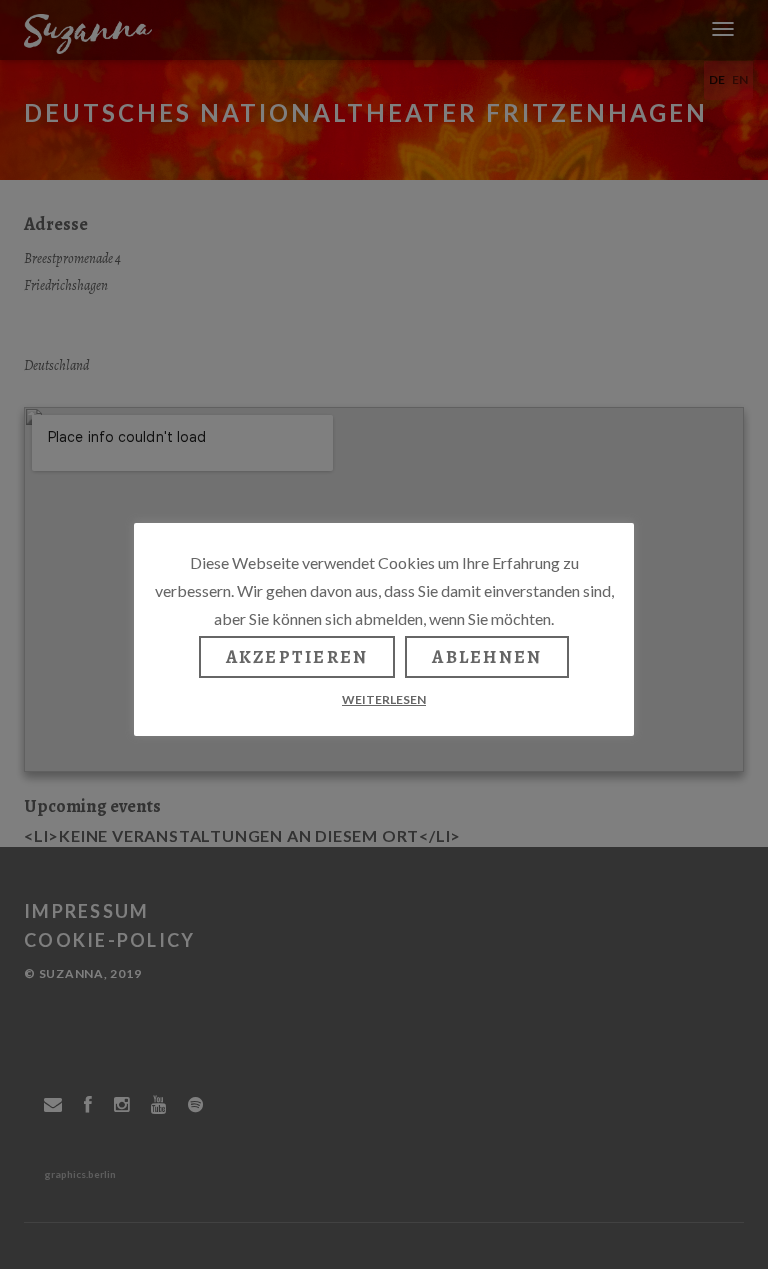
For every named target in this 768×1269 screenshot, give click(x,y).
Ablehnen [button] (487, 657)
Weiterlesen (384, 699)
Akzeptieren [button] (297, 657)
